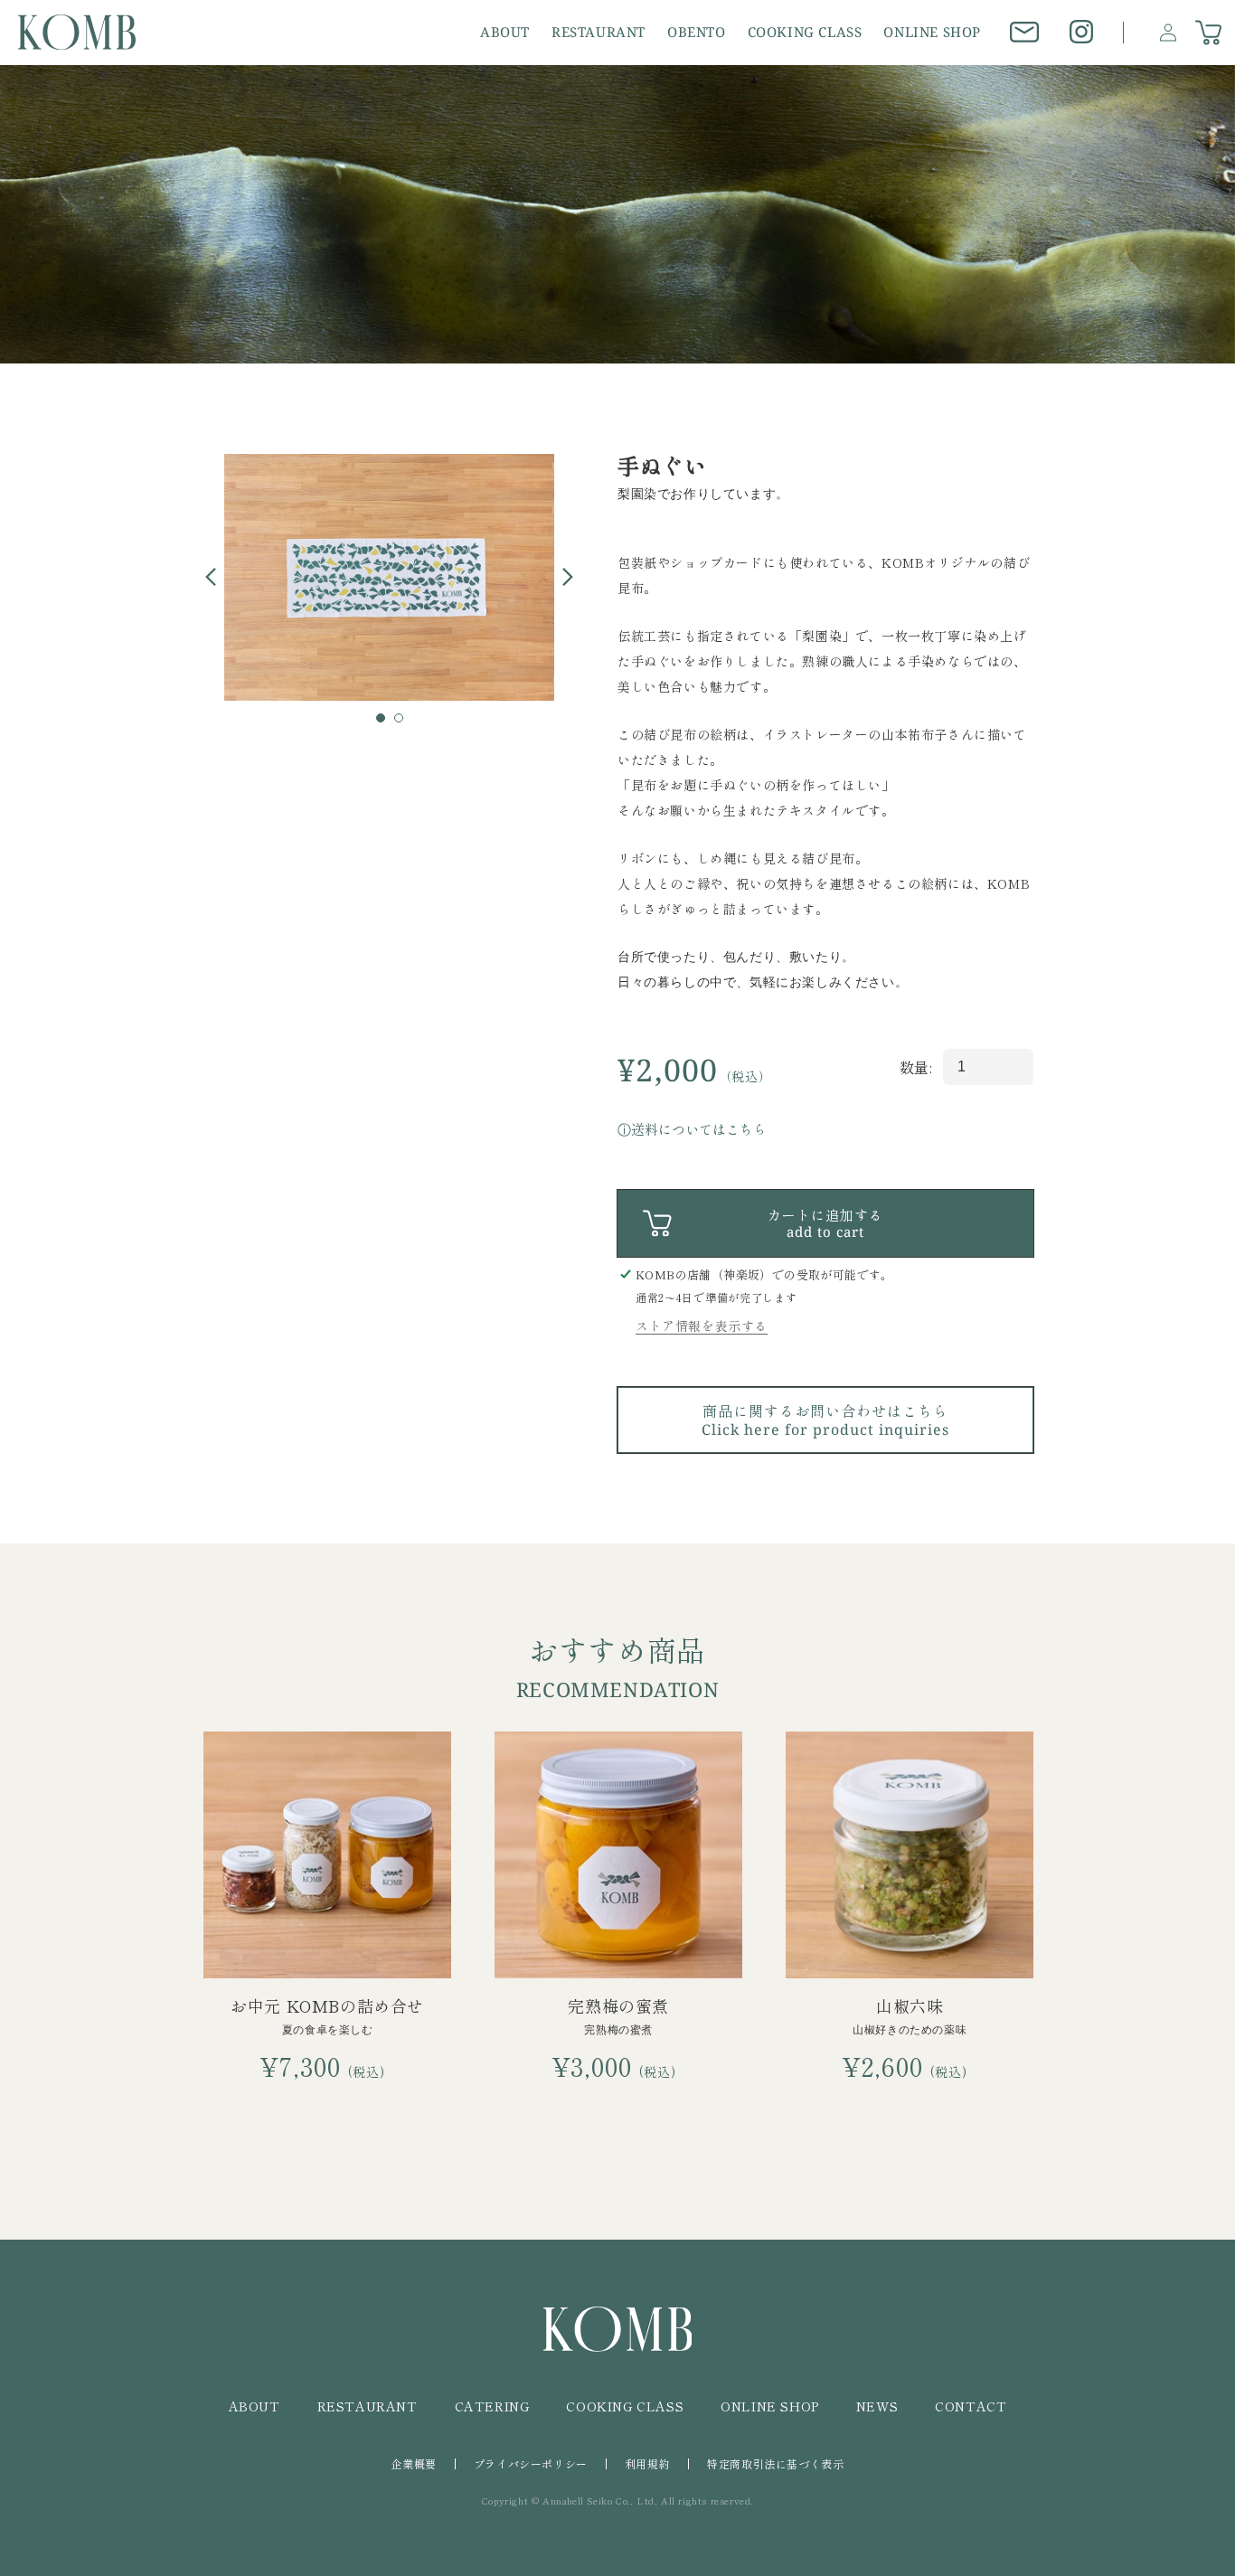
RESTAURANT (368, 2406)
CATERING (492, 2406)
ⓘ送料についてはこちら (692, 1129)
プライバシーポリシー (531, 2463)
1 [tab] (386, 723)
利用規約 (647, 2463)
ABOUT (255, 2406)
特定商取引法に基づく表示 (775, 2463)
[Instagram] (1082, 32)
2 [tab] (404, 723)
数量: (916, 1067)
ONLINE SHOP (770, 2406)
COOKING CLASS (625, 2406)
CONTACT (971, 2406)
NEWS (877, 2406)
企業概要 (413, 2463)
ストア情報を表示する (702, 1326)
